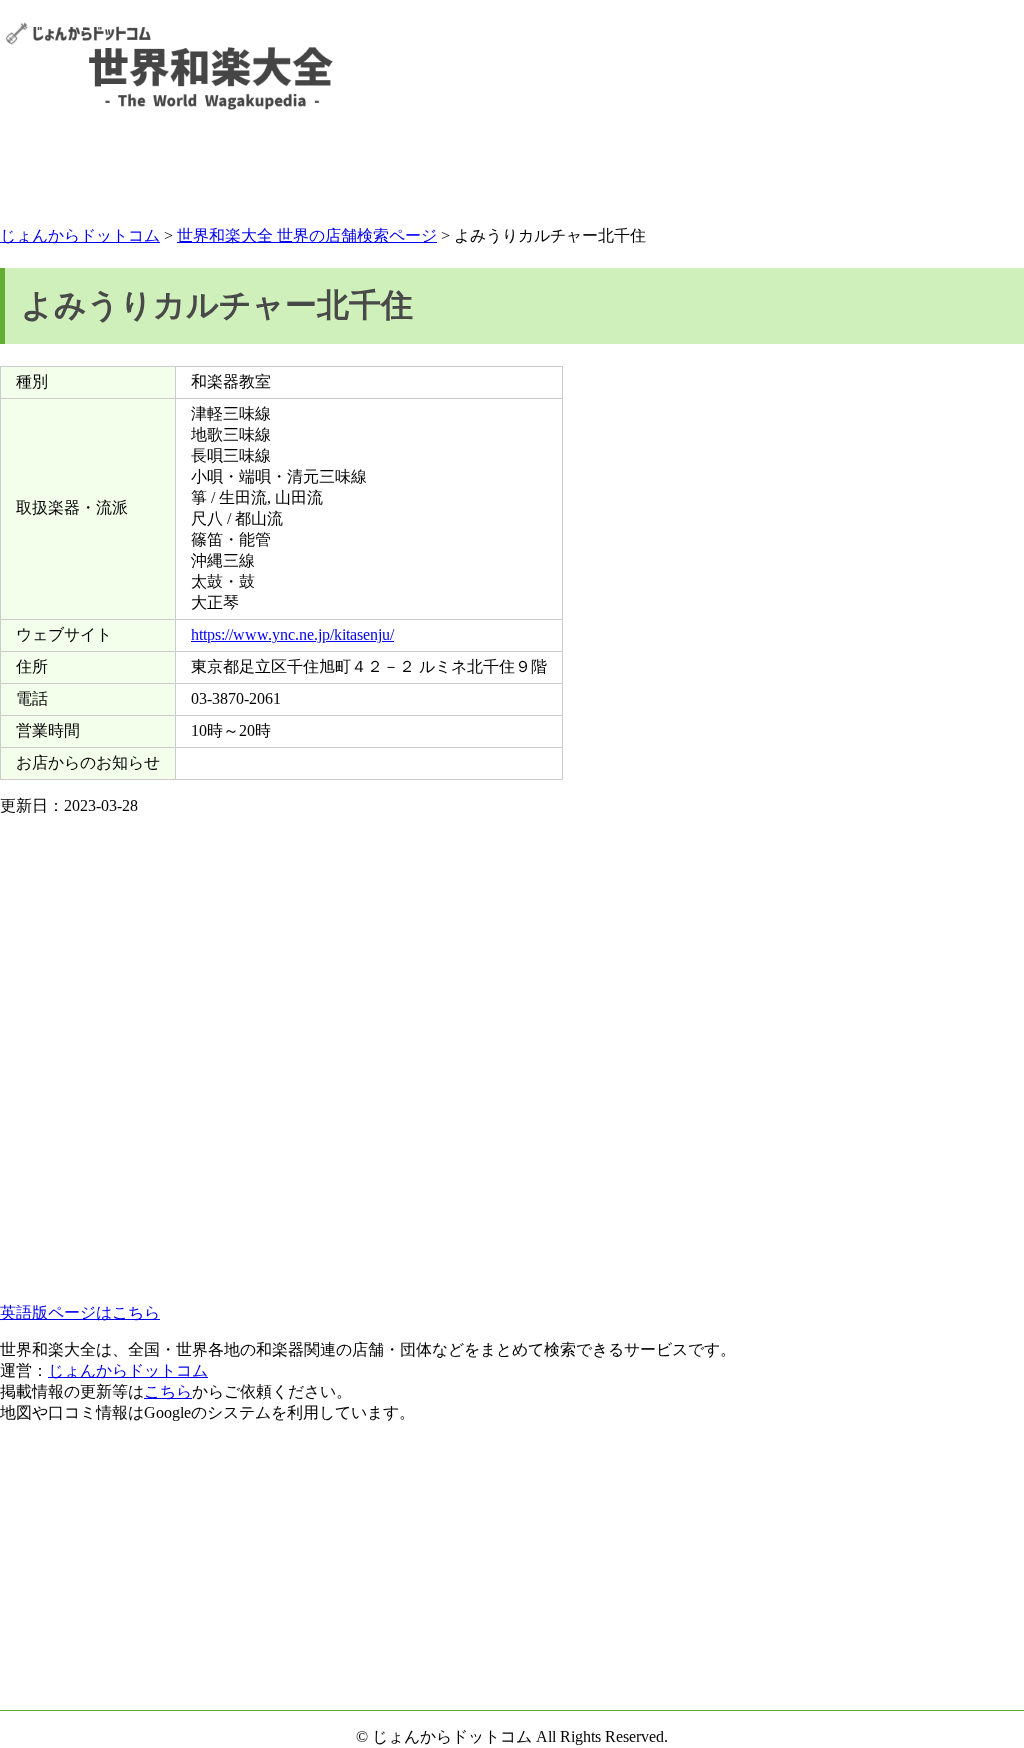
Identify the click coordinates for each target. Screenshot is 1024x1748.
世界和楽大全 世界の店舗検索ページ (307, 235)
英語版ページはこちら (80, 1312)
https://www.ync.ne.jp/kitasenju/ (292, 634)
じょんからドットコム (80, 235)
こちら (168, 1391)
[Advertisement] (512, 172)
